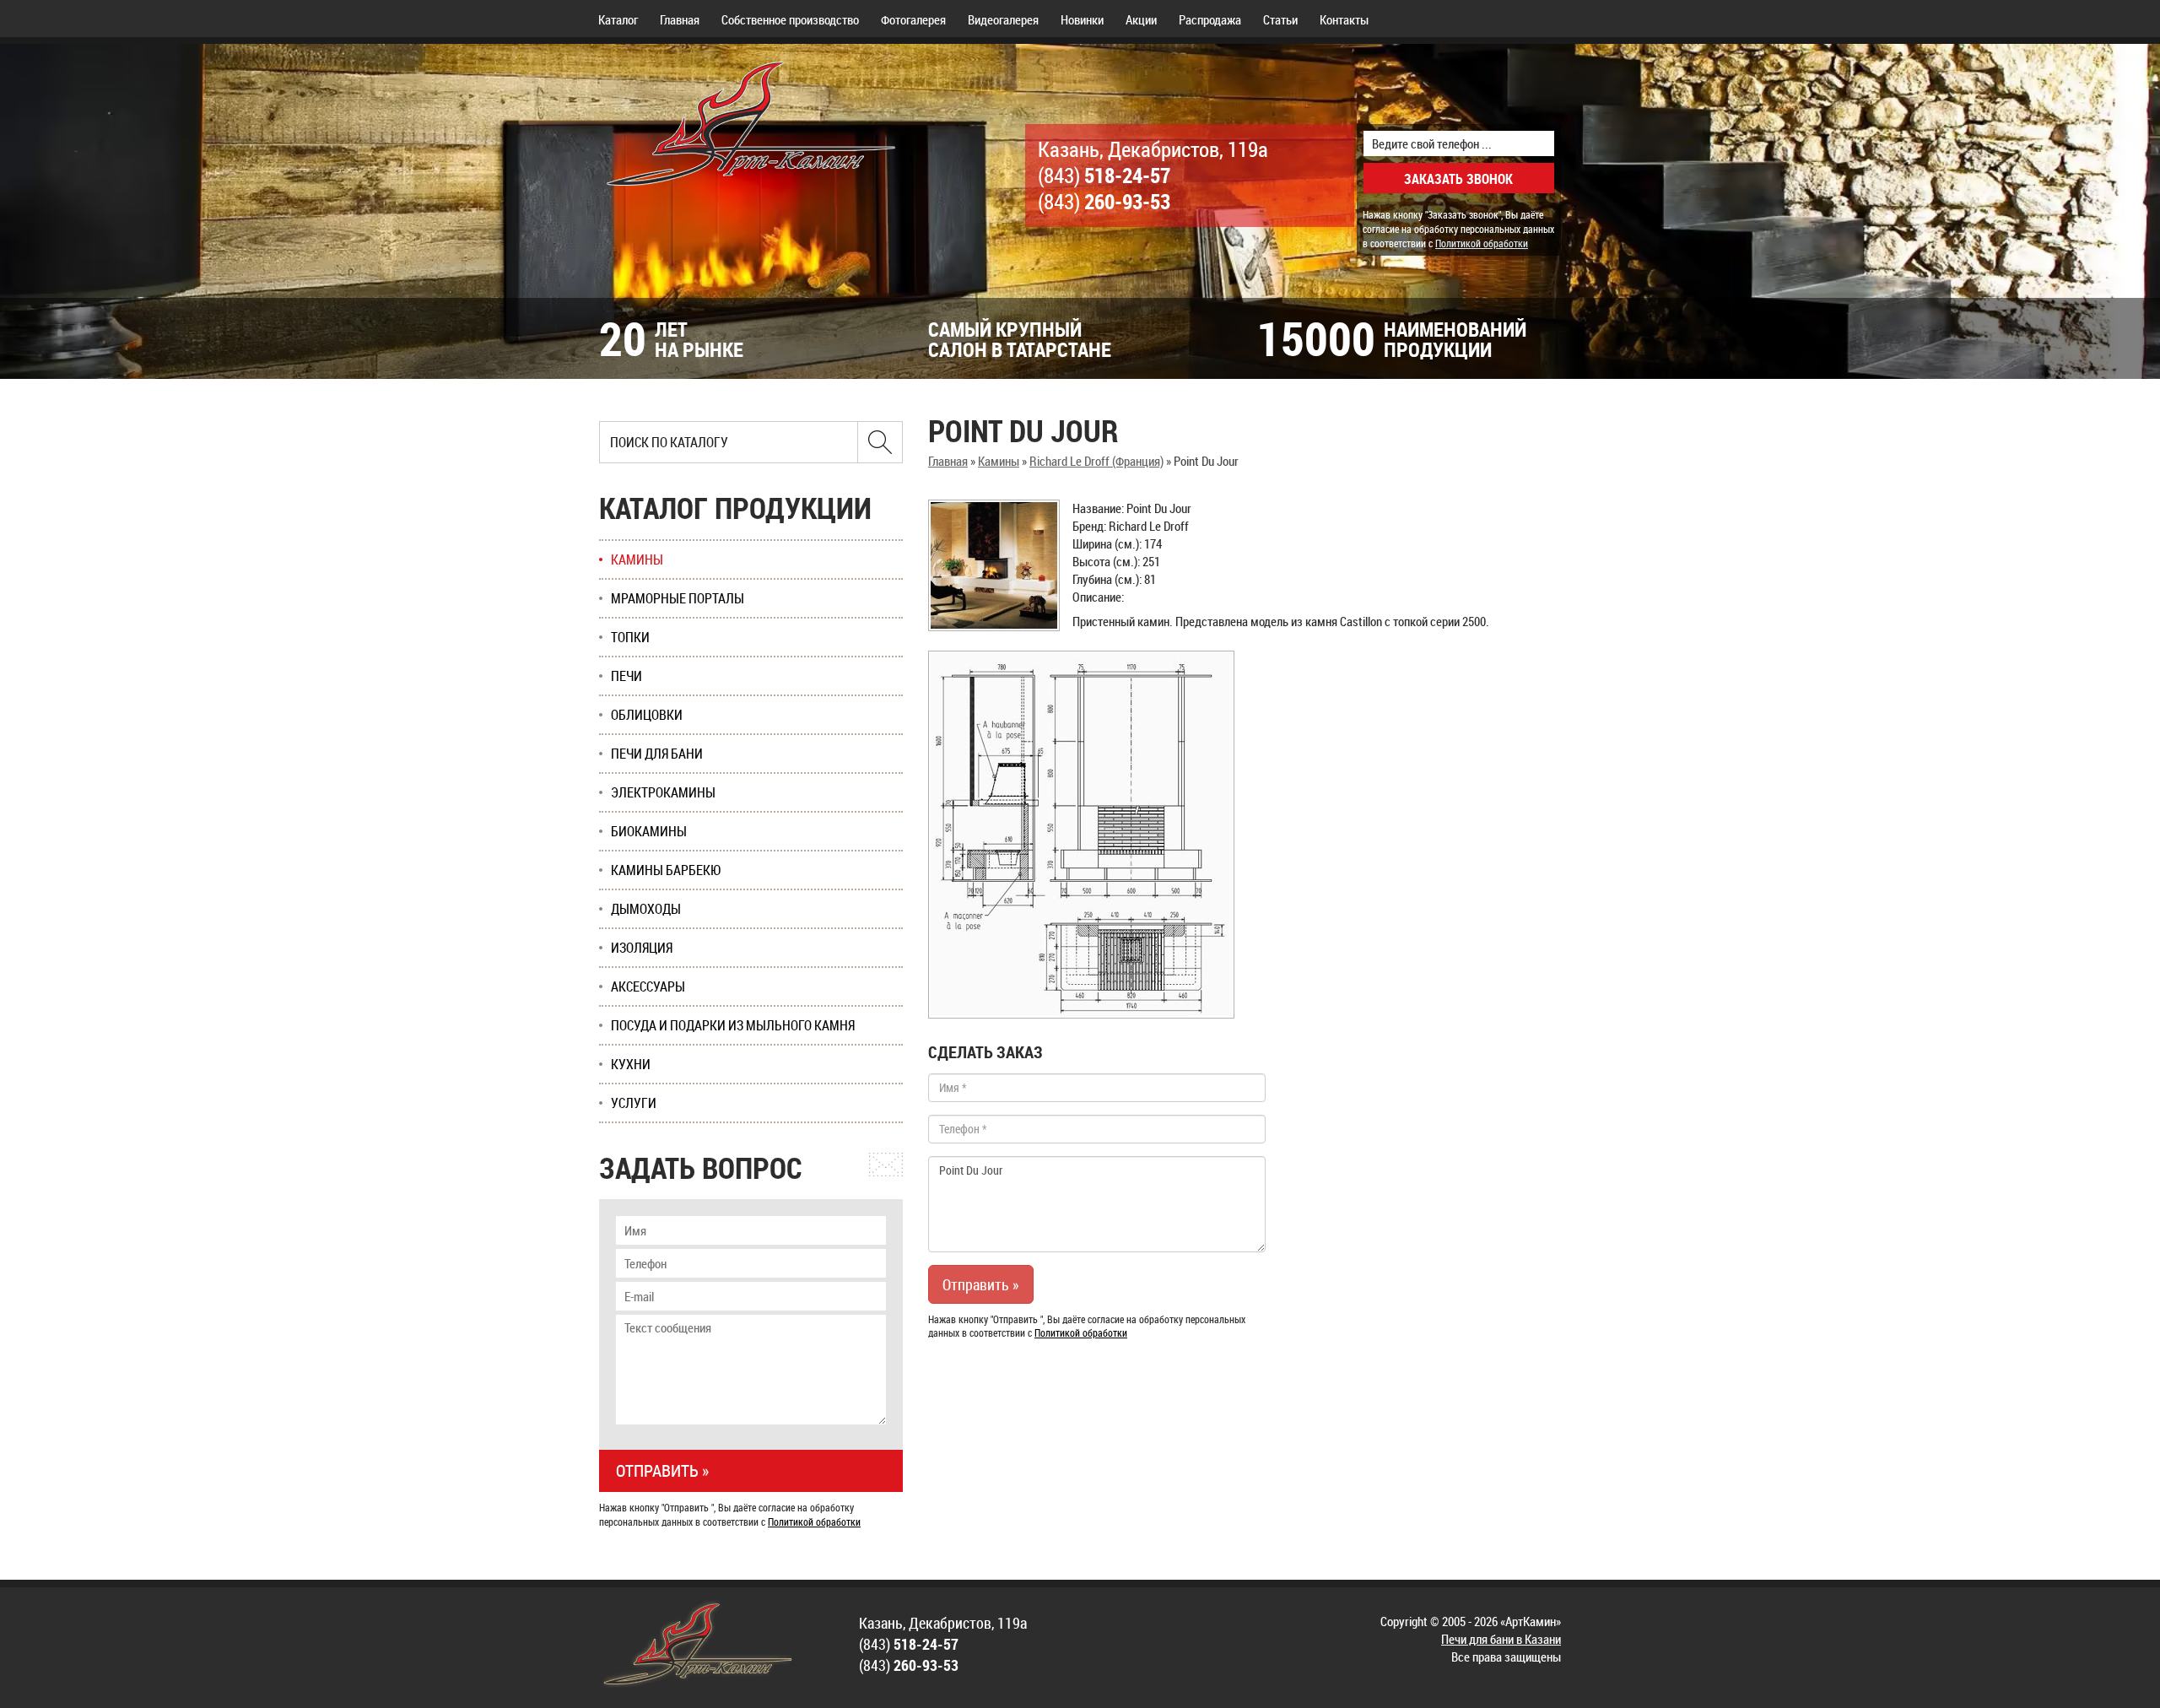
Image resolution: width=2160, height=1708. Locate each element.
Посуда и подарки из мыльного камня (733, 1025)
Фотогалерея (913, 19)
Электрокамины (663, 792)
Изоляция (642, 948)
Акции (1141, 19)
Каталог (618, 19)
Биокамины (649, 831)
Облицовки (647, 715)
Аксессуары (648, 986)
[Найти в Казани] (880, 442)
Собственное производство (790, 19)
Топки (630, 637)
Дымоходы (646, 909)
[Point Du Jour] (994, 565)
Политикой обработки (1482, 243)
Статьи (1280, 19)
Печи (626, 676)
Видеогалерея (1003, 19)
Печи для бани (657, 754)
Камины (999, 461)
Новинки (1082, 19)
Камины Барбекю (666, 870)
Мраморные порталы (678, 598)
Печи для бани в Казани (1501, 1639)
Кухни (631, 1064)
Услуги (634, 1103)
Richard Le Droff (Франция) (1096, 461)
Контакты (1344, 19)
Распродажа (1210, 19)
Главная (680, 19)
